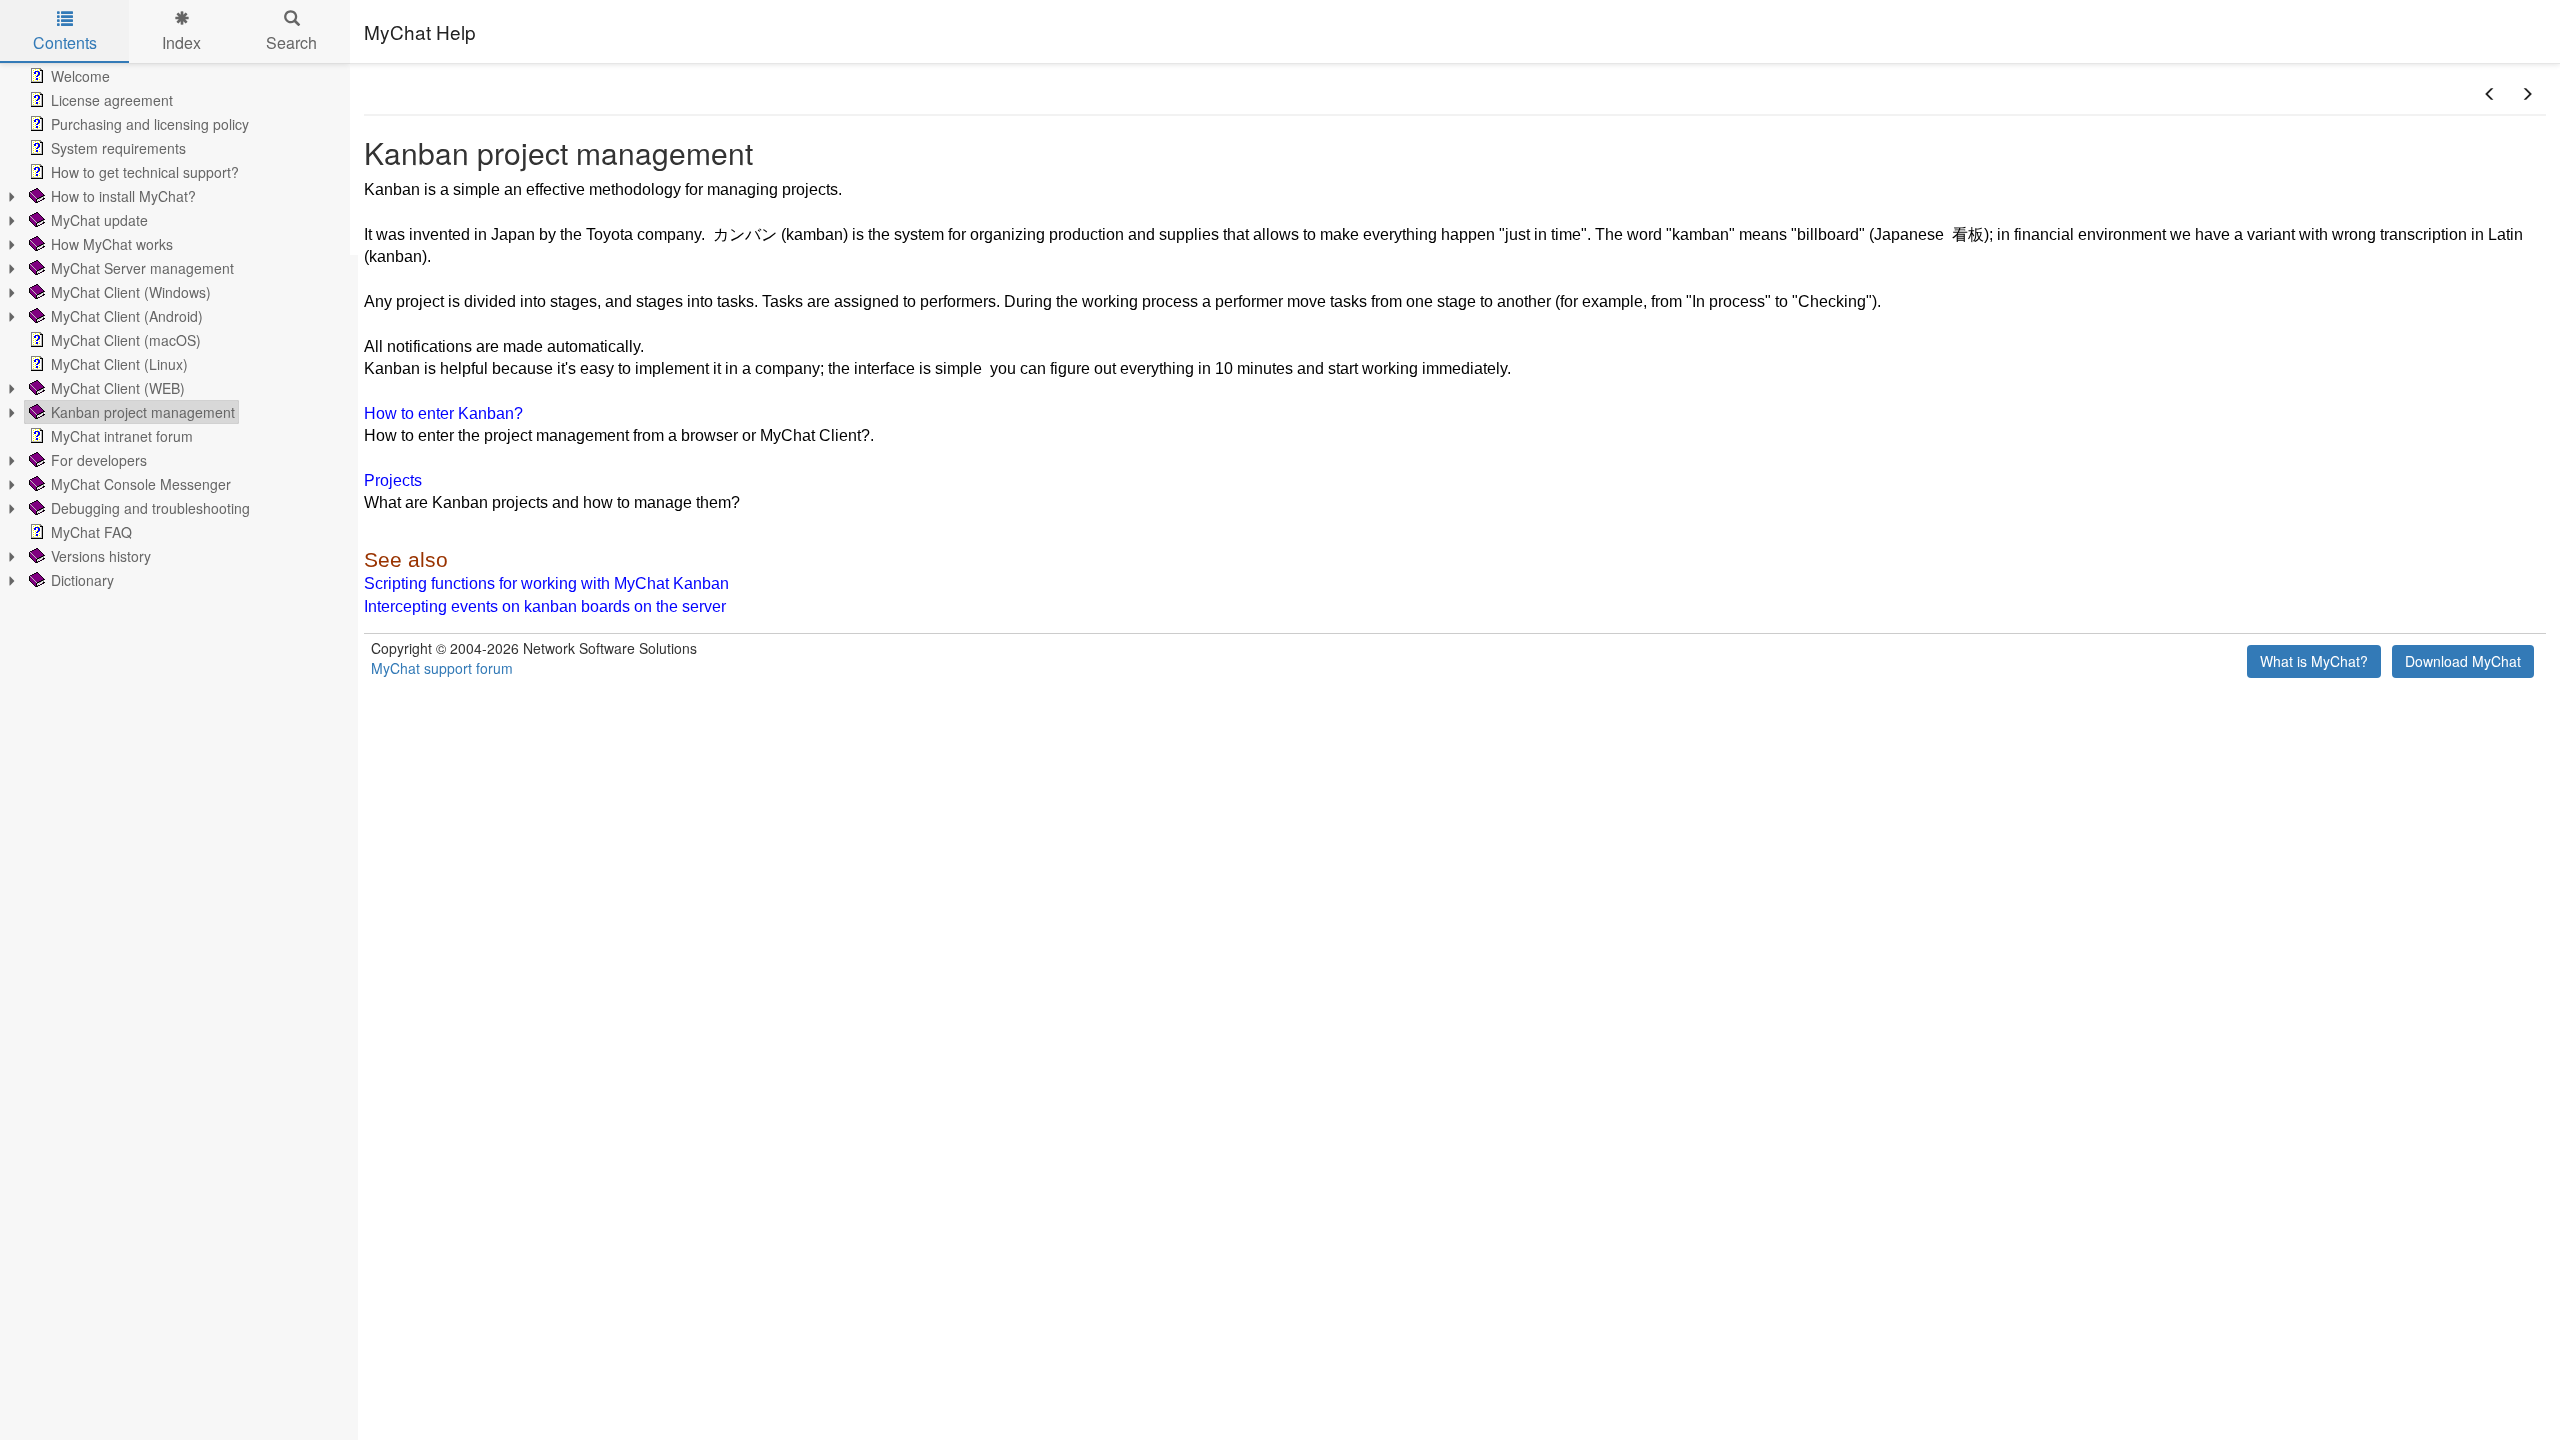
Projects (393, 480)
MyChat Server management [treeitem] (142, 268)
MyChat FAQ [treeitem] (91, 532)
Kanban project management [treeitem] (143, 412)
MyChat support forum (442, 668)
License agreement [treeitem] (112, 100)
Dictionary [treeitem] (82, 580)
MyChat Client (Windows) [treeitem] (131, 292)
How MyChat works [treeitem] (112, 244)
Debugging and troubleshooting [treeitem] (150, 508)
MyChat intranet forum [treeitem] (122, 436)
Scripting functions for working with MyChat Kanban (546, 583)
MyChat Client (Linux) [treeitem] (119, 364)
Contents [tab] (65, 42)
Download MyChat (2463, 661)
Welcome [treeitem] (80, 76)
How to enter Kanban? (443, 413)
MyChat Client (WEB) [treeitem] (118, 388)
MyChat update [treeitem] (99, 220)
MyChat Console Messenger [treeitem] (141, 484)
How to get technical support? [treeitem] (145, 172)
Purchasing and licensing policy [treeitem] (150, 124)
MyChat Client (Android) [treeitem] (127, 316)
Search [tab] (291, 42)
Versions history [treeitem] (101, 556)
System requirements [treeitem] (118, 148)
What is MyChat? (2314, 661)
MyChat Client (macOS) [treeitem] (126, 340)
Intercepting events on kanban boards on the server (545, 606)
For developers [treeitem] (99, 460)
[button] (2490, 94)
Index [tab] (181, 42)
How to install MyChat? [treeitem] (123, 196)
